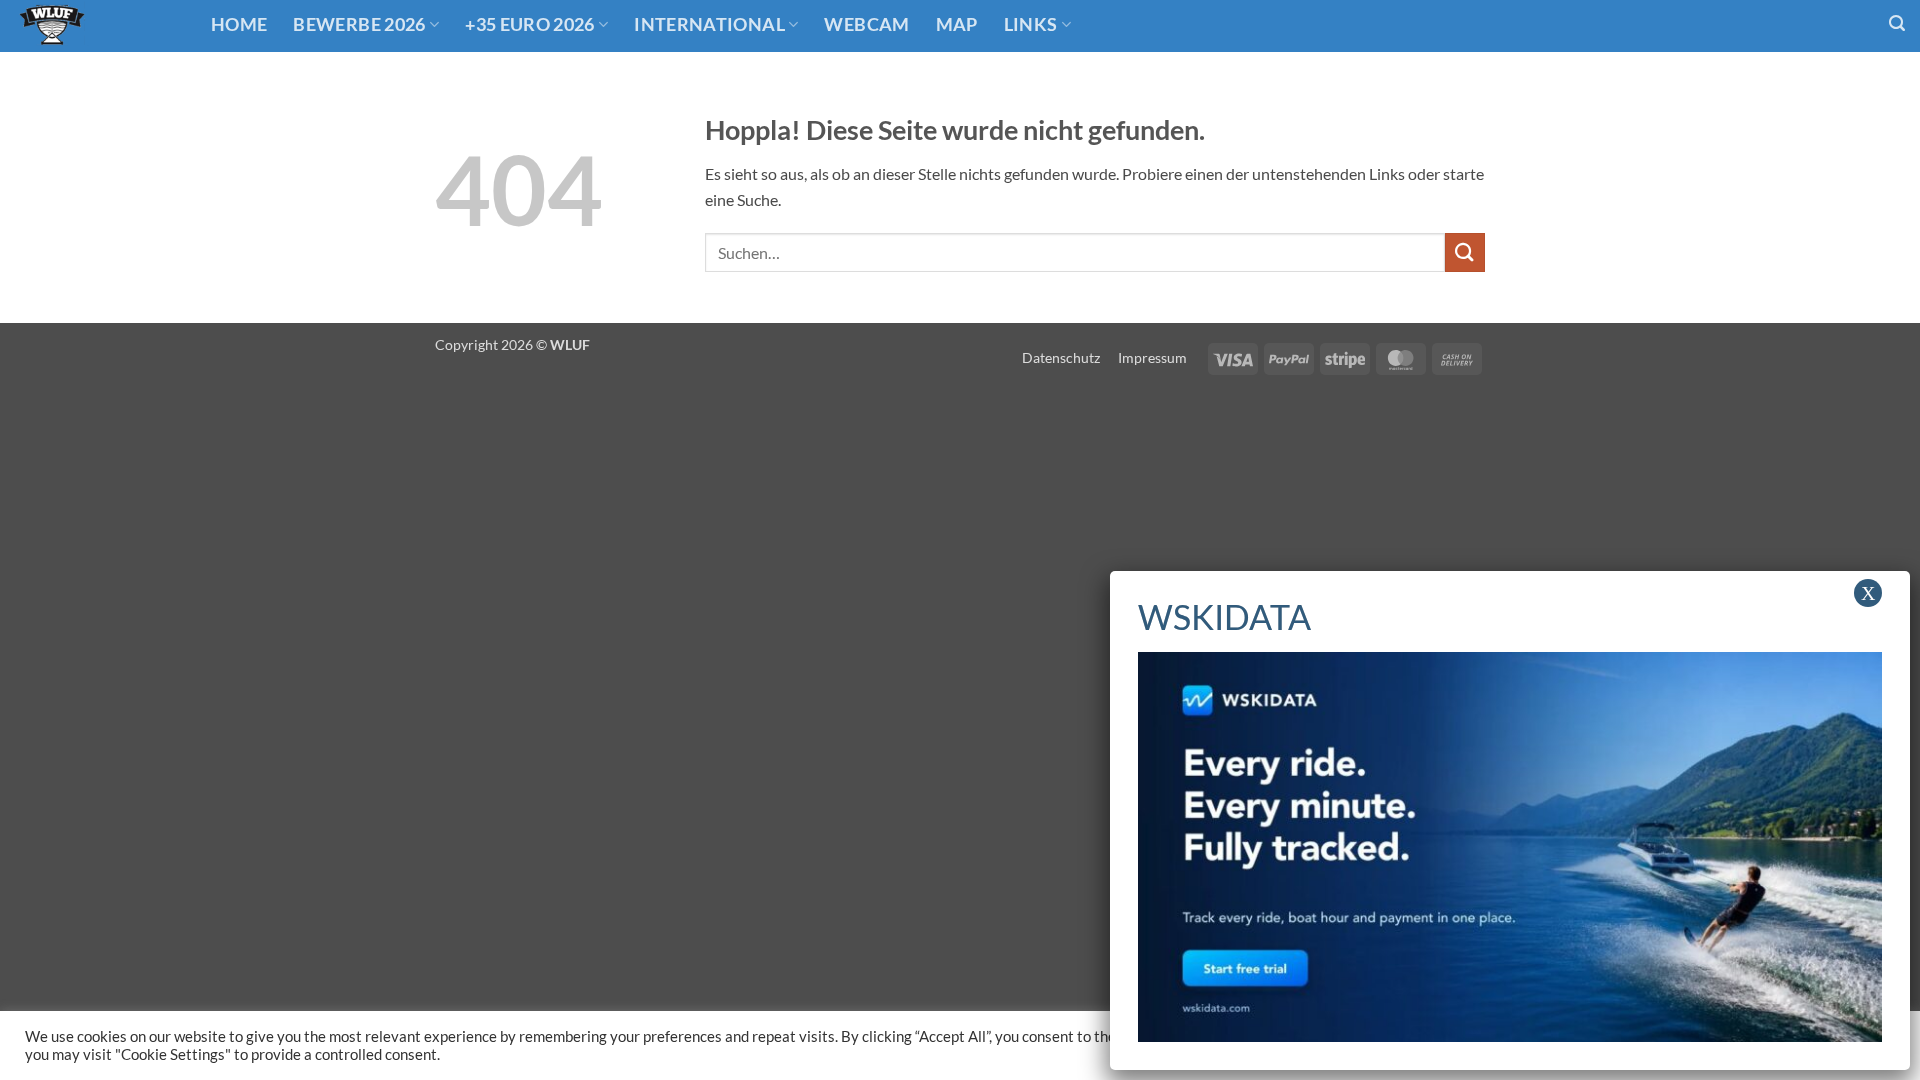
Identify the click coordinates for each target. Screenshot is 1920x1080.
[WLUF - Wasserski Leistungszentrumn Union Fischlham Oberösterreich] (98, 26)
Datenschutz (1061, 357)
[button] (1897, 23)
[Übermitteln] (1465, 252)
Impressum (1152, 357)
